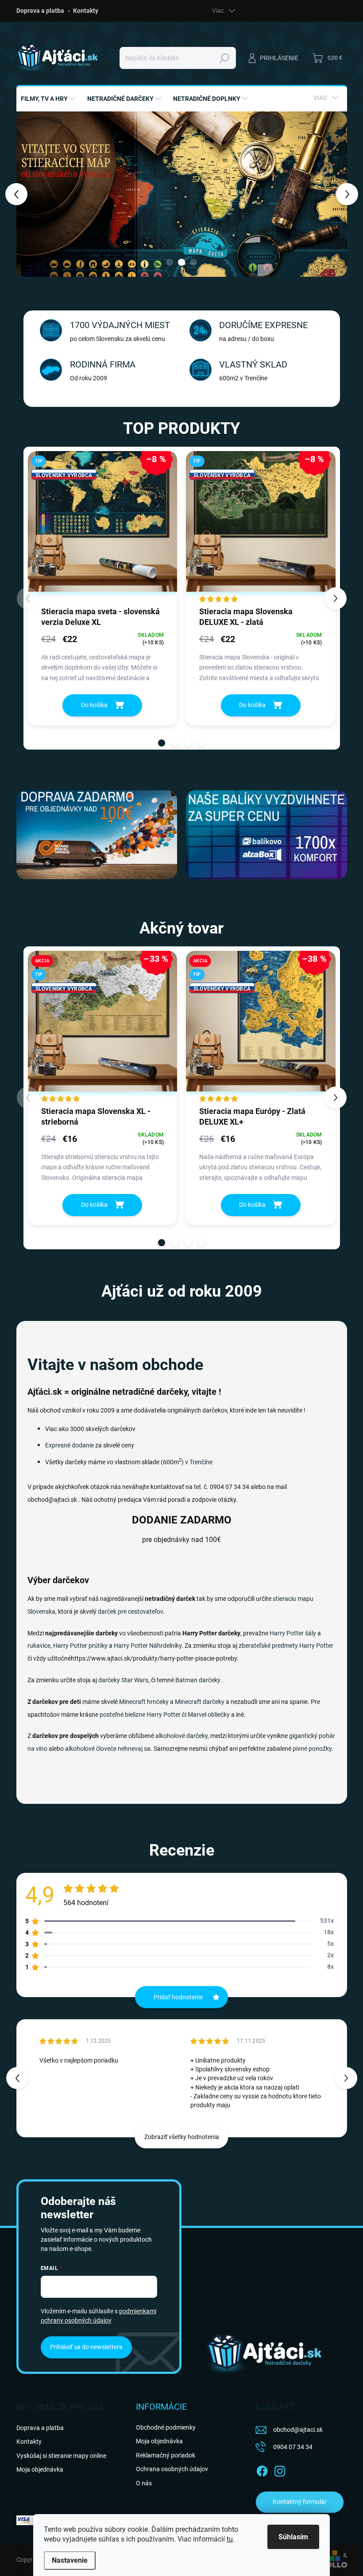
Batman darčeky (198, 1680)
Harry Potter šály (293, 1633)
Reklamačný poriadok (166, 2455)
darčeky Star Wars (123, 1680)
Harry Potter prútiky (80, 1646)
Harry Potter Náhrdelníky (148, 1646)
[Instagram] (280, 2469)
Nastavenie (70, 2560)
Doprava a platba (40, 11)
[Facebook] (262, 2469)
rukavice (39, 1646)
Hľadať (224, 58)
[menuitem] (49, 99)
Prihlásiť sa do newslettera (86, 2347)
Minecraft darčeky (200, 1702)
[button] (21, 194)
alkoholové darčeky (181, 1736)
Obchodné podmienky (166, 2427)
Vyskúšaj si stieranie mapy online (61, 2456)
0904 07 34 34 (293, 2447)
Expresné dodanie (70, 1445)
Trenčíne (201, 1462)
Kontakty (86, 11)
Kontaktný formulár (300, 2502)
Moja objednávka (40, 2469)
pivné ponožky (312, 1749)
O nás (144, 2483)
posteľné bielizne (122, 1715)
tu (230, 2539)
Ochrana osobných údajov (172, 2469)
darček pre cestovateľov (130, 1611)
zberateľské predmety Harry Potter (286, 1646)
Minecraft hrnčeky (144, 1702)
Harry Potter (164, 1715)
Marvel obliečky (209, 1715)
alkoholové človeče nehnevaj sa (108, 1749)
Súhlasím (293, 2537)
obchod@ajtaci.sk (298, 2430)
